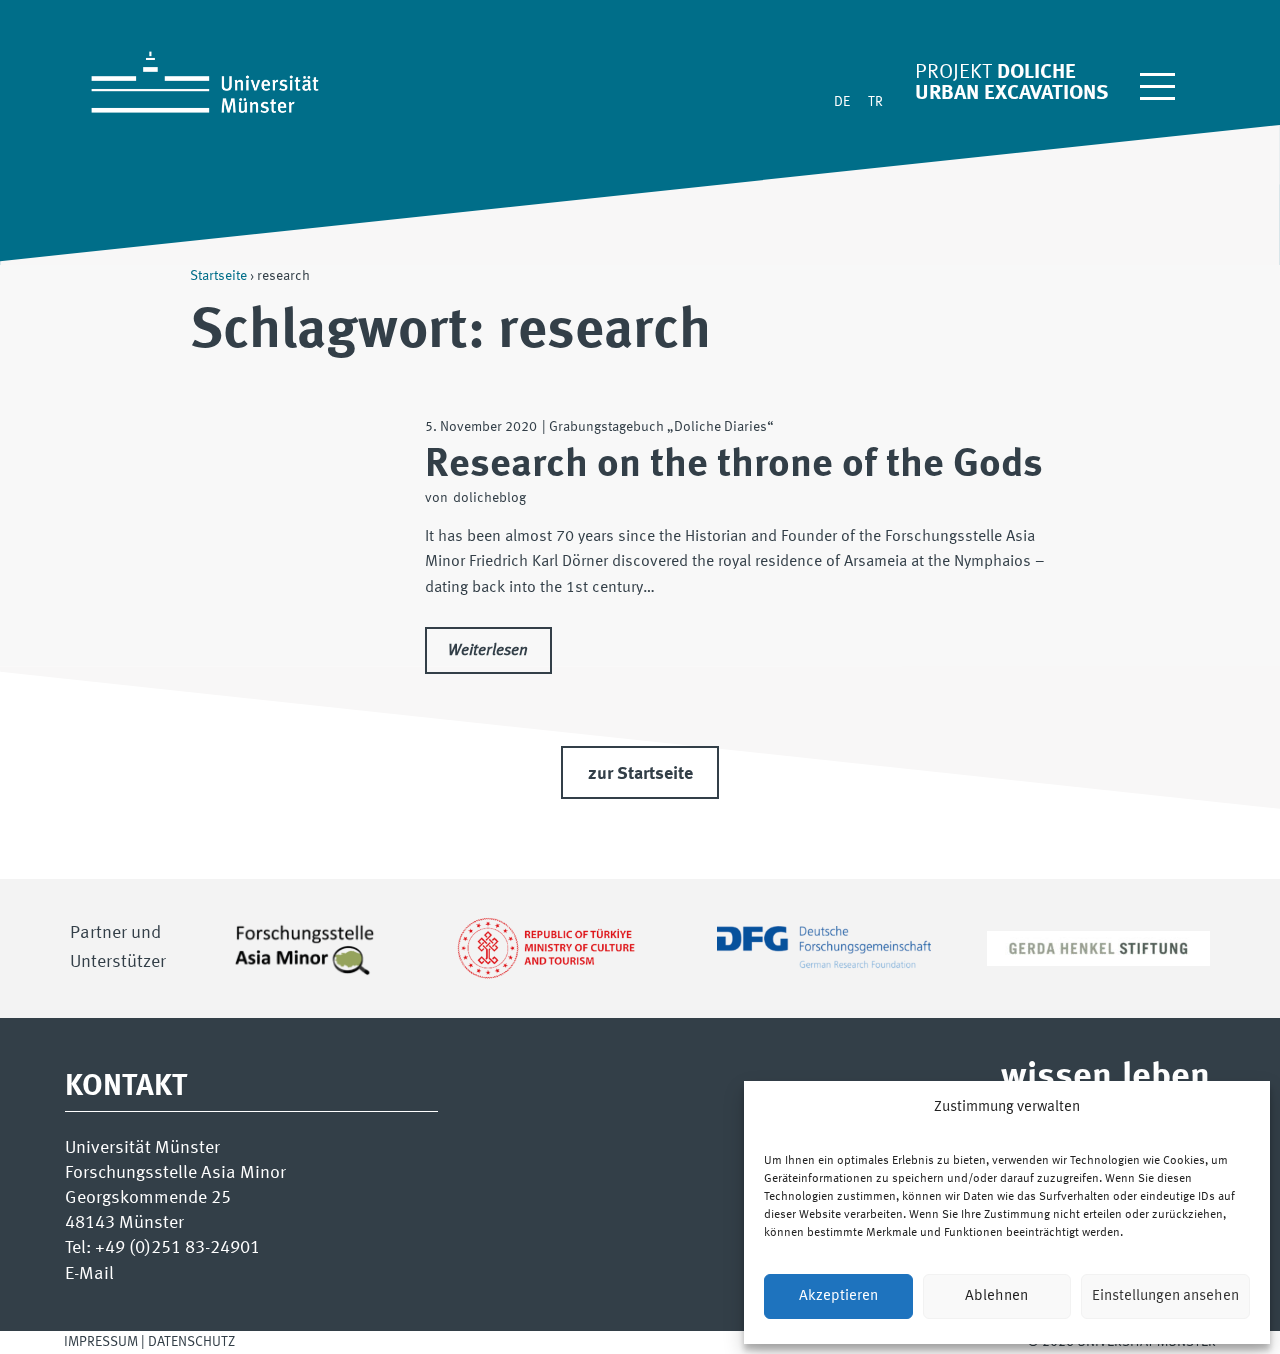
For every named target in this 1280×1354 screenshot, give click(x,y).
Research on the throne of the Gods (734, 465)
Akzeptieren (838, 1296)
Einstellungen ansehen (1165, 1296)
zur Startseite (640, 774)
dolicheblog (489, 498)
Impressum (101, 1342)
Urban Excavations (1011, 93)
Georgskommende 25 (148, 1198)
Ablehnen (996, 1296)
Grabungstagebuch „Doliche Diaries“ (661, 427)
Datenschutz (191, 1342)
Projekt (953, 72)
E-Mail (89, 1274)
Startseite (218, 276)
